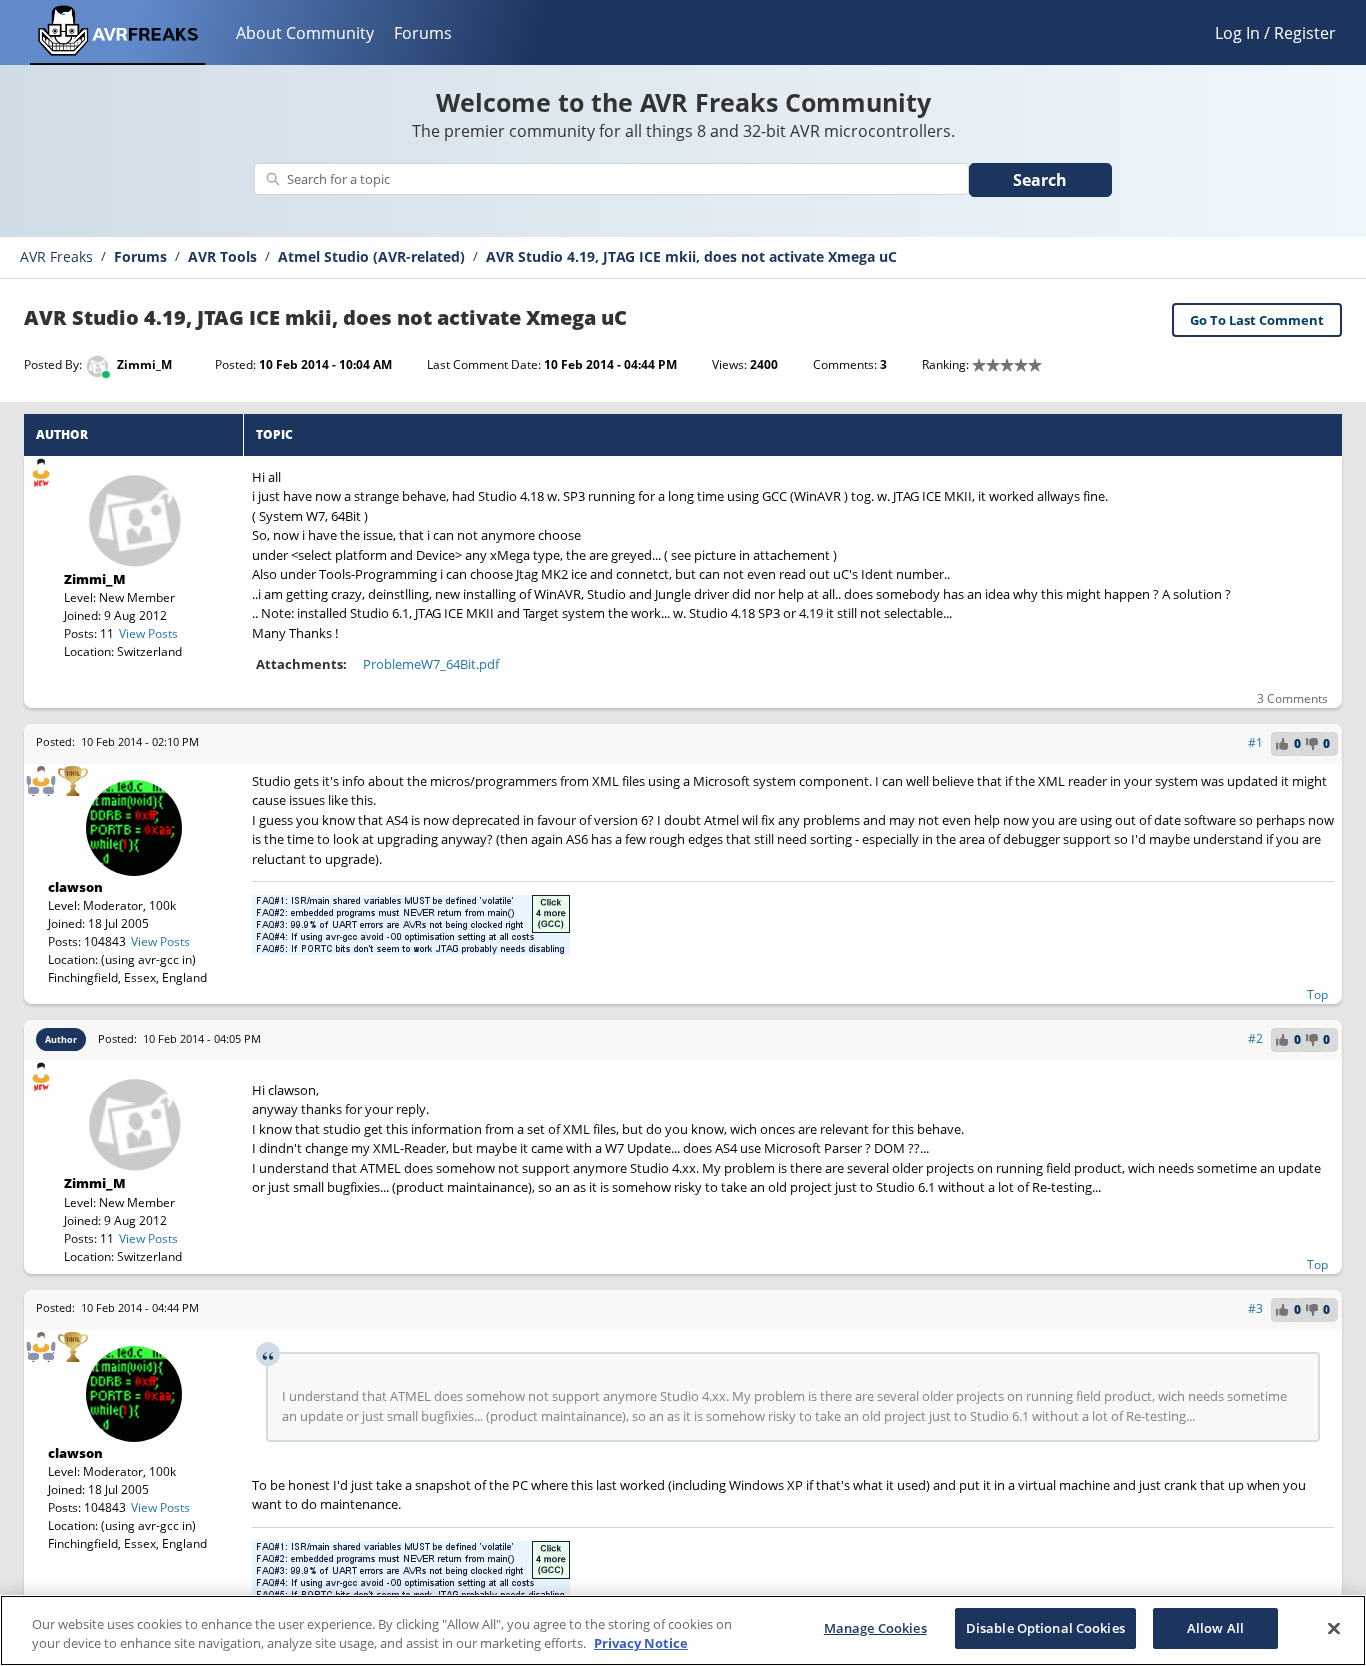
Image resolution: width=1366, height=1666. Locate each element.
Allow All (1215, 1628)
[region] (683, 1630)
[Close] (1334, 1628)
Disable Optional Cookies (1045, 1628)
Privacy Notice (641, 1644)
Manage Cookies (875, 1628)
